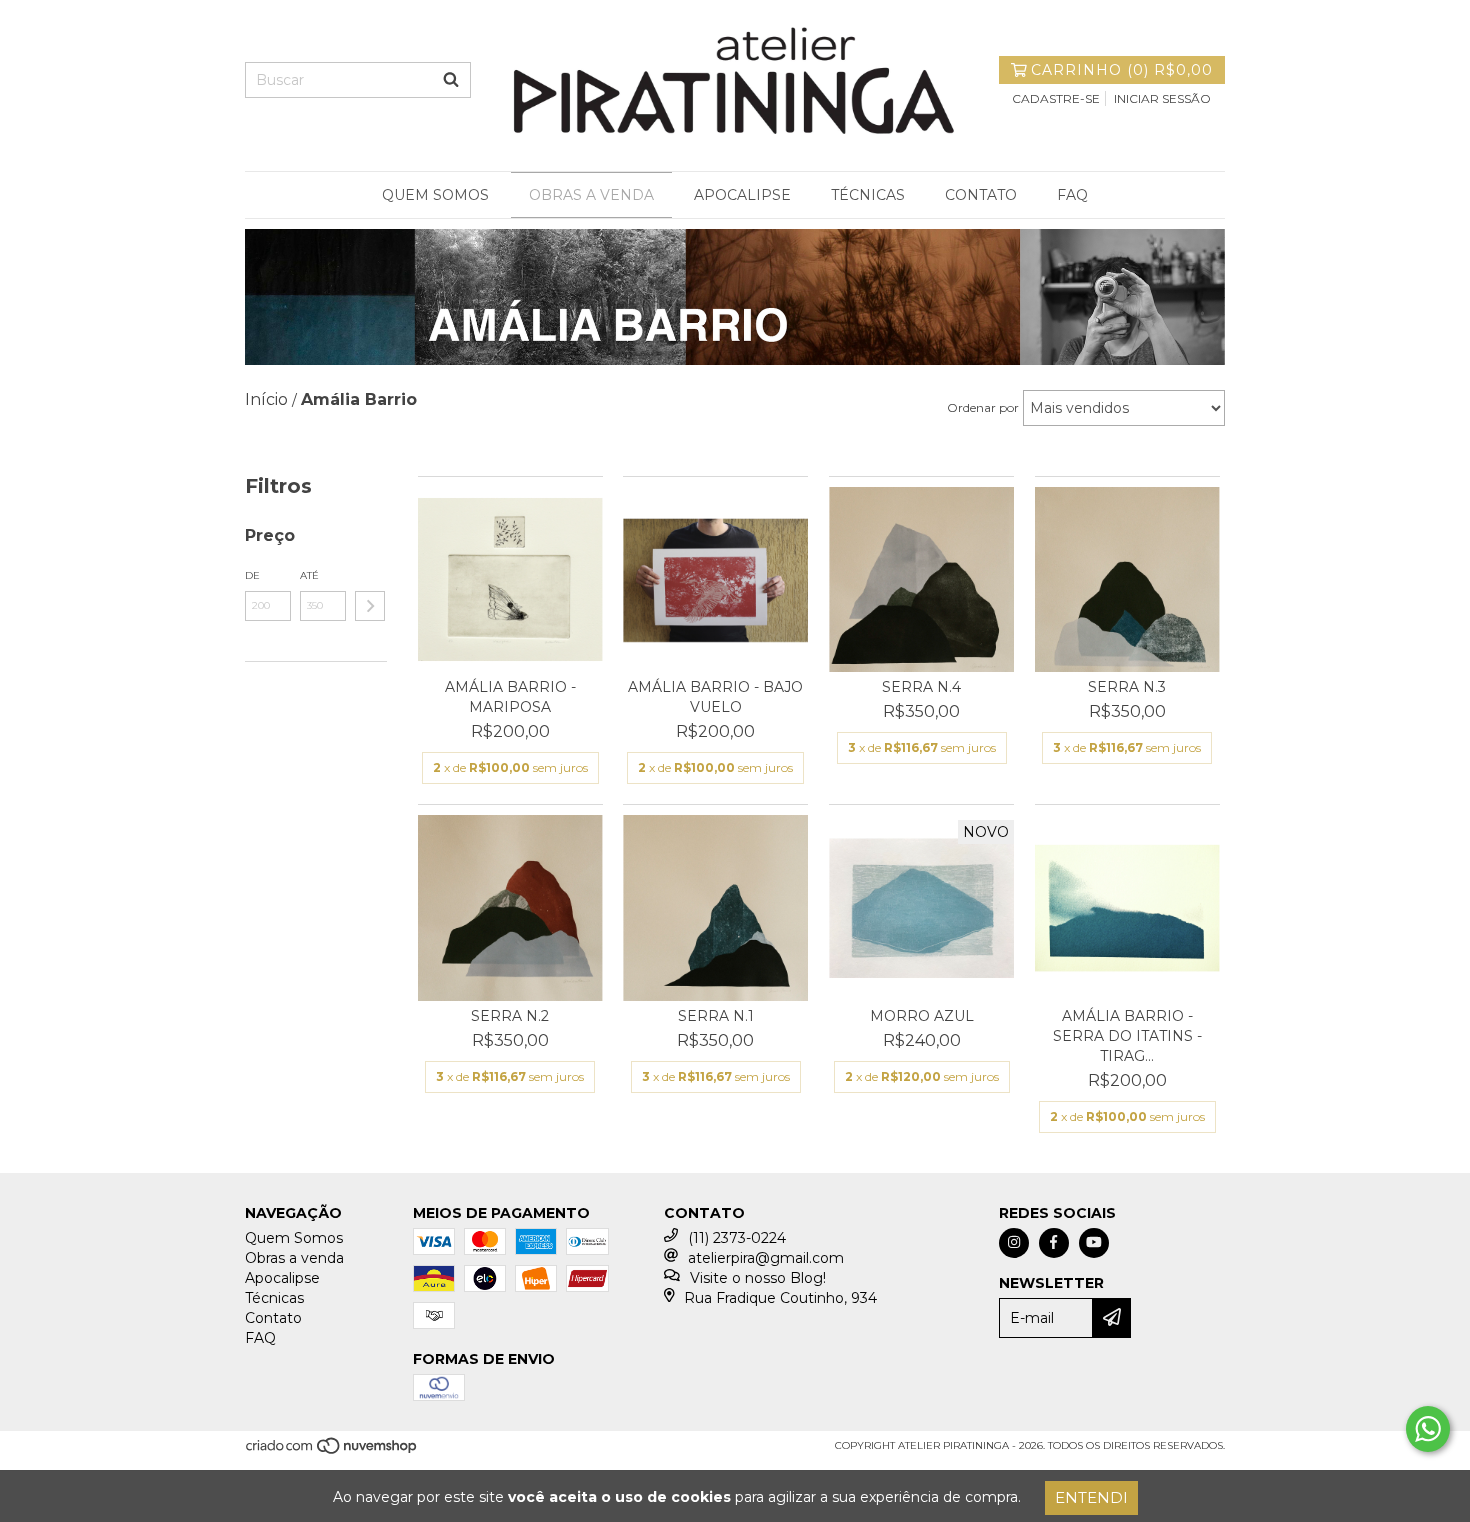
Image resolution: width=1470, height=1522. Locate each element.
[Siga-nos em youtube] (1094, 1243)
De (252, 575)
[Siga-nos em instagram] (1014, 1243)
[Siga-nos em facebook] (1054, 1243)
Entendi (1091, 1497)
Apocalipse (742, 195)
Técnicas (868, 195)
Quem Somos (435, 195)
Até (309, 575)
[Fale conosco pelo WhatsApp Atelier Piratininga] (1428, 1429)
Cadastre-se (1056, 98)
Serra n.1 (716, 1016)
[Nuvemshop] (332, 1451)
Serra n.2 (510, 1016)
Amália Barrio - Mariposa (510, 697)
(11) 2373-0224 (737, 1238)
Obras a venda (591, 195)
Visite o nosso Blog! (758, 1278)
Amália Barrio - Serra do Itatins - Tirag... (1127, 1036)
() (1122, 70)
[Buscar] (451, 80)
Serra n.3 (1127, 687)
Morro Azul (922, 1016)
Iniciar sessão (1162, 98)
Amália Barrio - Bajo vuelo (715, 697)
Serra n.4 (921, 687)
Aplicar (370, 606)
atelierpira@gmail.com (766, 1258)
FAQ (1072, 195)
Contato (981, 195)
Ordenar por (983, 407)
